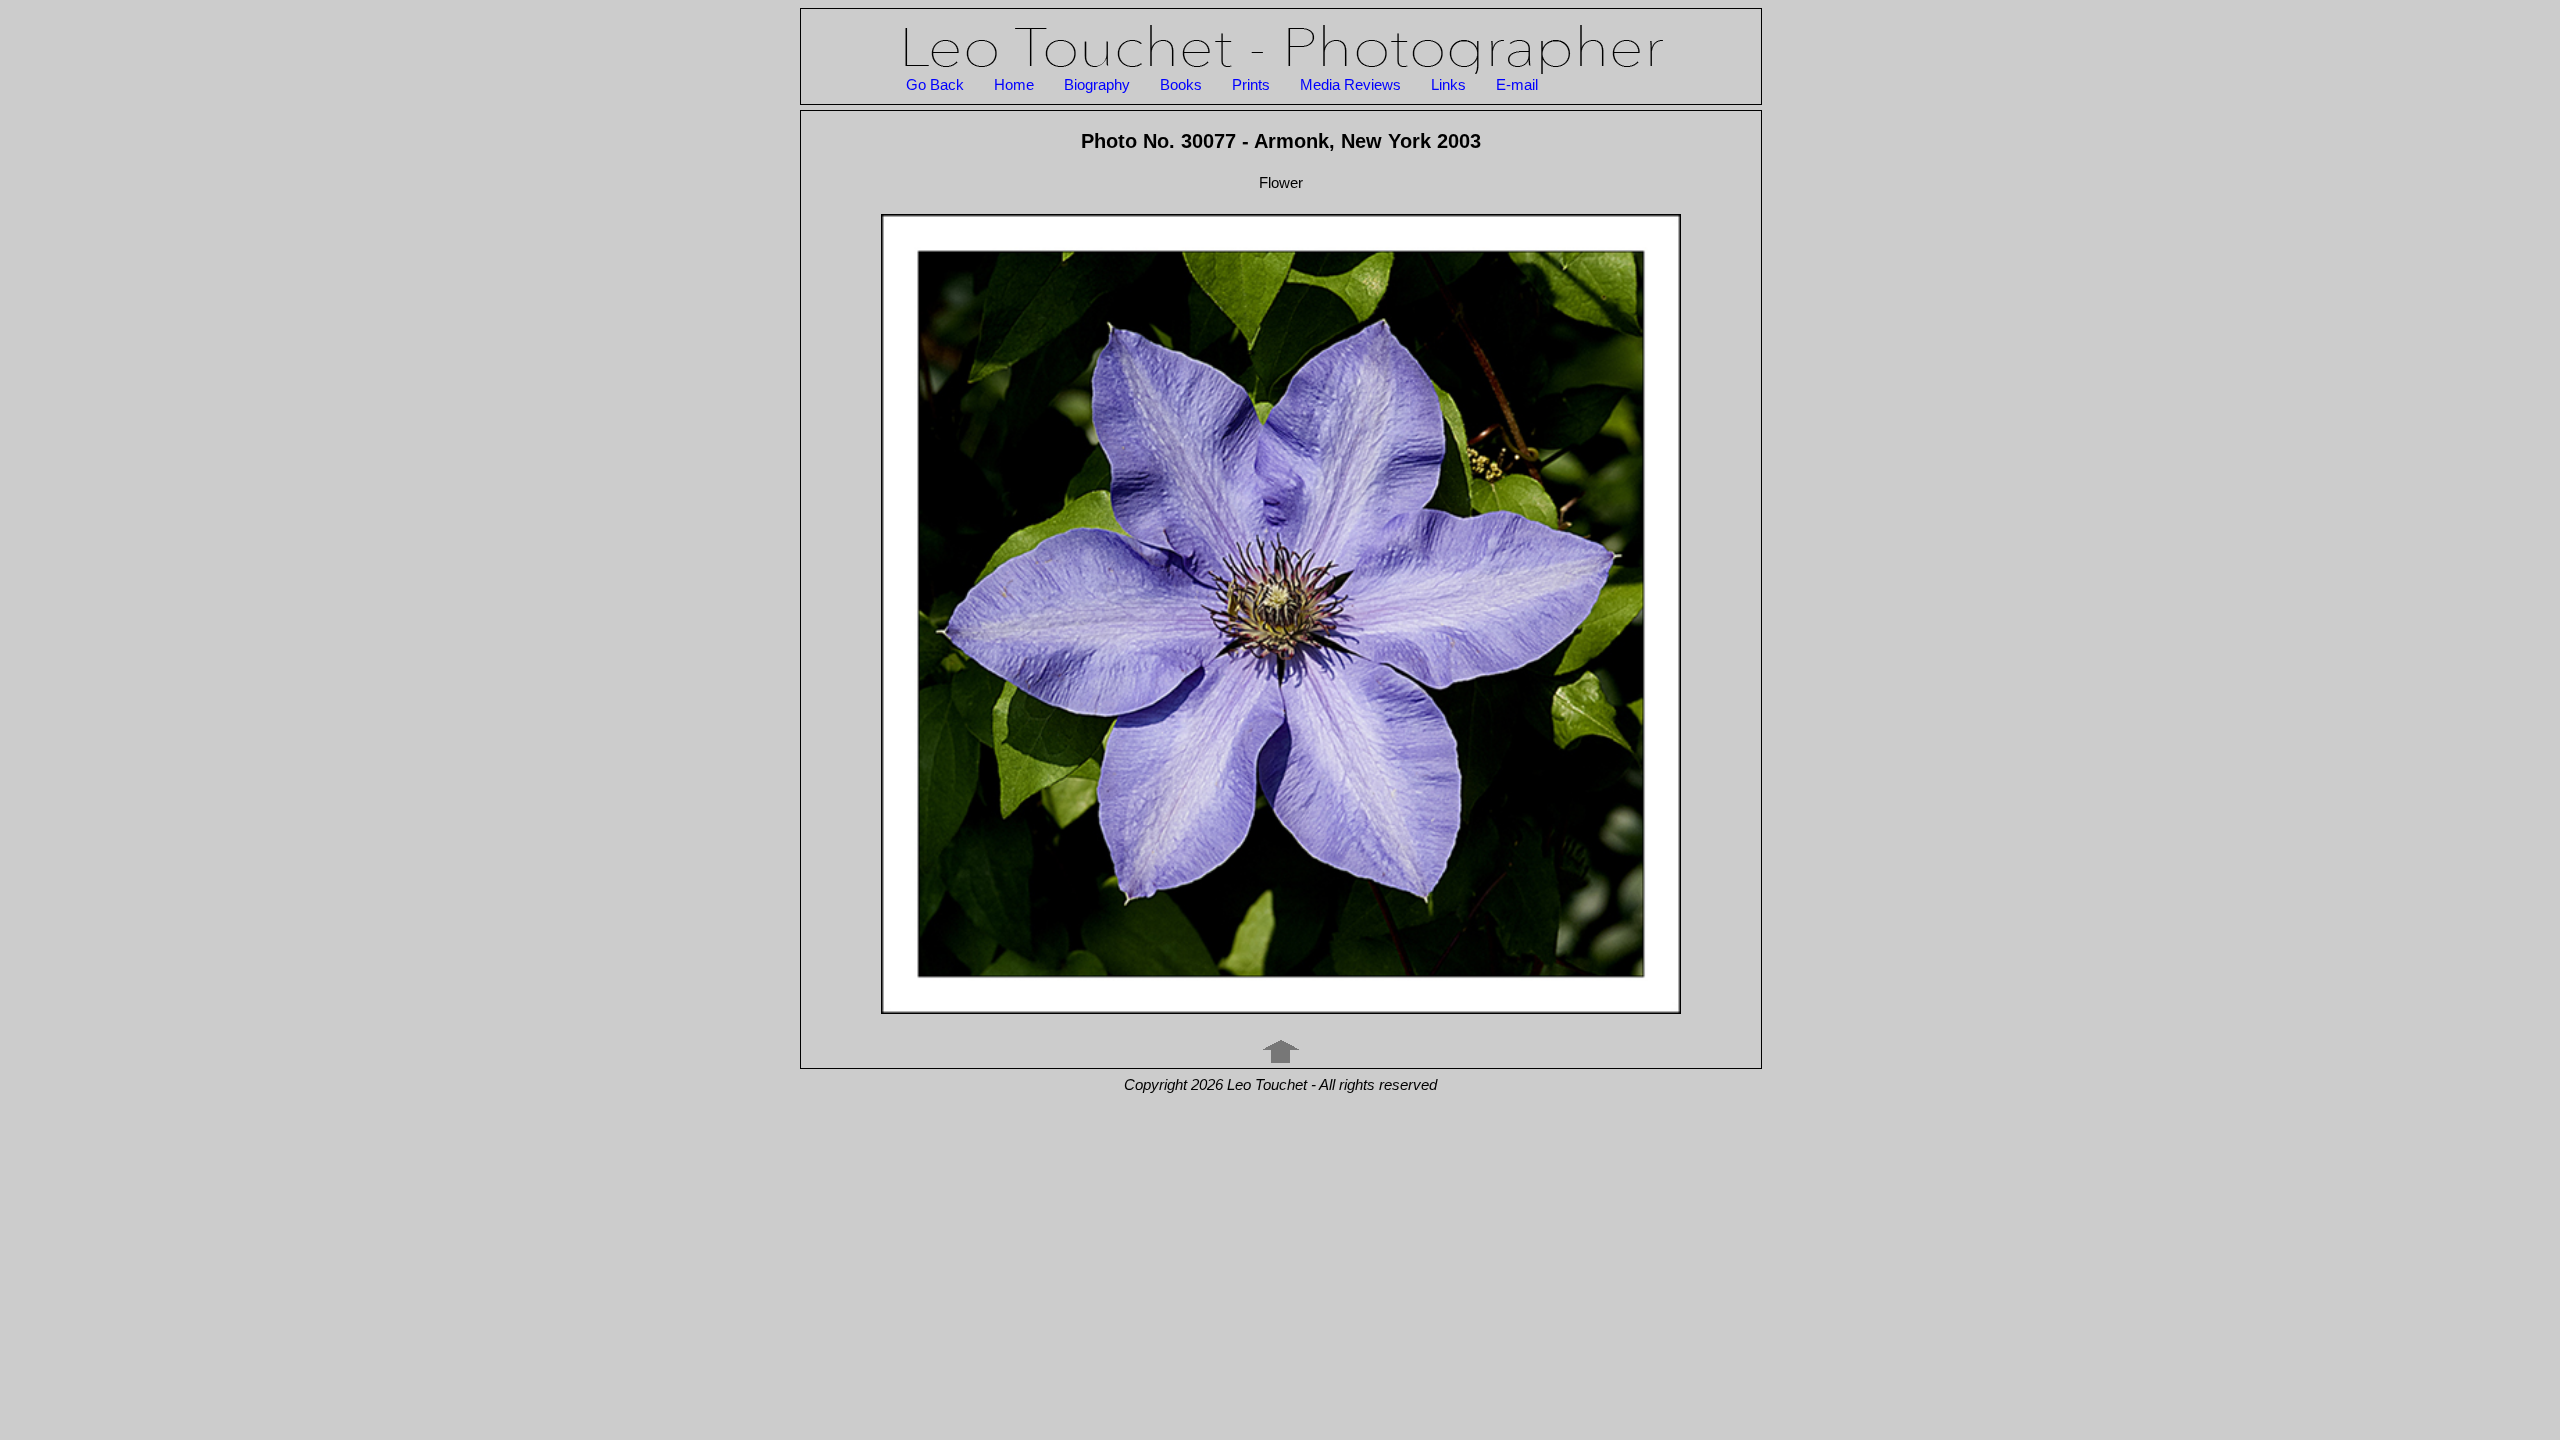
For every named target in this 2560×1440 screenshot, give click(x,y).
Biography (1097, 84)
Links (1448, 84)
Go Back (935, 84)
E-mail (1517, 84)
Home (1014, 84)
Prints (1251, 84)
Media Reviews (1350, 84)
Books (1181, 84)
